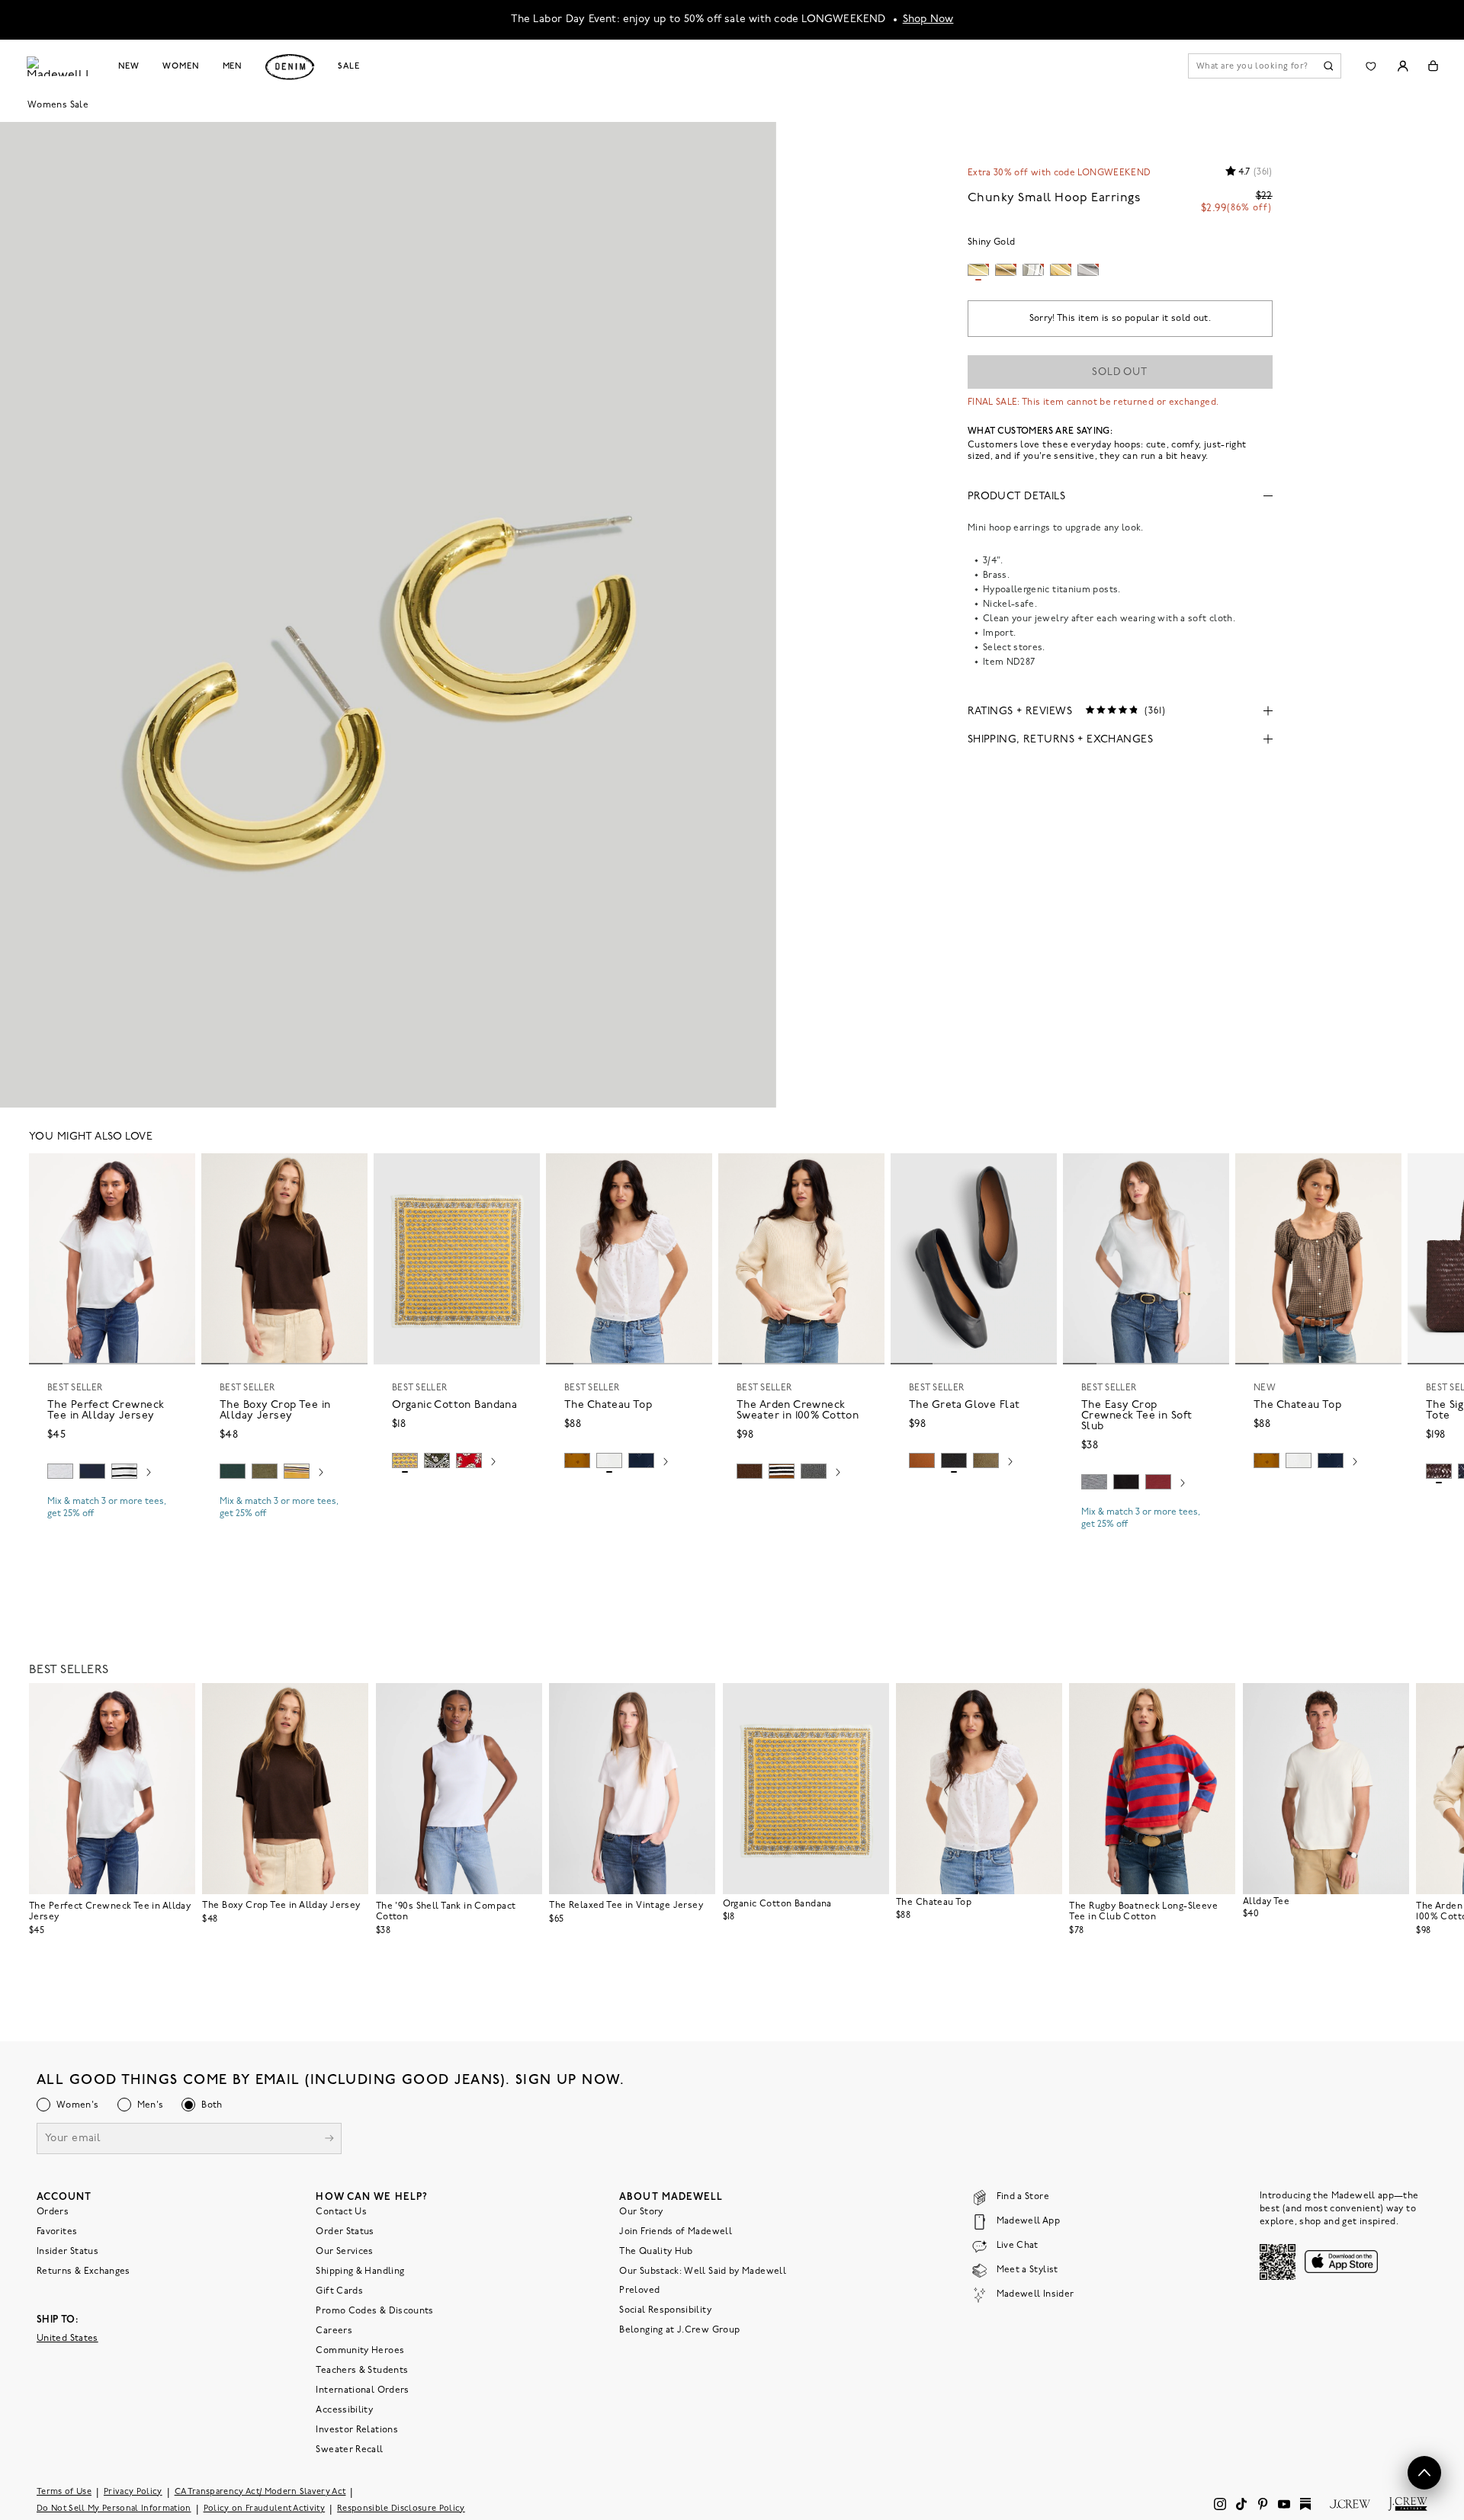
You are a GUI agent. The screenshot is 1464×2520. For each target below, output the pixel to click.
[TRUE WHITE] (609, 1460)
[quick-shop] (112, 1527)
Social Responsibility (665, 2310)
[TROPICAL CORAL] (469, 1460)
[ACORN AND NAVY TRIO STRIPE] (782, 1471)
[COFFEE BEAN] (1439, 1471)
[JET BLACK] (1126, 1482)
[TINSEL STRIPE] (297, 1471)
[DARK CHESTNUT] (750, 1471)
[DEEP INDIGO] (92, 1471)
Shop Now (928, 19)
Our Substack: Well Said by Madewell (703, 2271)
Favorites (57, 2231)
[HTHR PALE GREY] (60, 1471)
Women (181, 66)
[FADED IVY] (265, 1471)
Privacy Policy (133, 2491)
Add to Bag (457, 1497)
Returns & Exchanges (83, 2271)
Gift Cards (339, 2291)
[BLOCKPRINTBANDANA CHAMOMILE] (405, 1460)
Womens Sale (58, 105)
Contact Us (341, 2211)
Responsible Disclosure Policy (401, 2508)
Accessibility (344, 2409)
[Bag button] (1433, 66)
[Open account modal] (1403, 66)
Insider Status (67, 2251)
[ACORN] (577, 1460)
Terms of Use (64, 2491)
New (129, 66)
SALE (349, 66)
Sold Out (1120, 372)
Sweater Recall (349, 2449)
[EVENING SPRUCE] (233, 1471)
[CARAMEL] (922, 1460)
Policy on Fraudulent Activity (265, 2508)
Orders (53, 2211)
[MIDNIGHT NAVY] (1094, 1482)
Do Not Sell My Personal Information (114, 2508)
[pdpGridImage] (388, 612)
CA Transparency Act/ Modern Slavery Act (260, 2491)
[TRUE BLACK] (954, 1460)
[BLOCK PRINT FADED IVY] (437, 1460)
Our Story (641, 2211)
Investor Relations (356, 2429)
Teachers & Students (362, 2370)
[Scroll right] (149, 1473)
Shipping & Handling (360, 2271)
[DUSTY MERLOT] (1158, 1482)
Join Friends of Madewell (676, 2231)
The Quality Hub (656, 2251)
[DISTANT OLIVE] (986, 1460)
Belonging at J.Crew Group (679, 2329)
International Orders (362, 2390)
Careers (334, 2330)
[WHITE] (124, 1471)
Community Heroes (360, 2350)
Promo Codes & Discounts (374, 2310)
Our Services (344, 2251)
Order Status (345, 2231)
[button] (177, 1172)
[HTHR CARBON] (814, 1471)
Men (233, 66)
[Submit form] (329, 2139)
